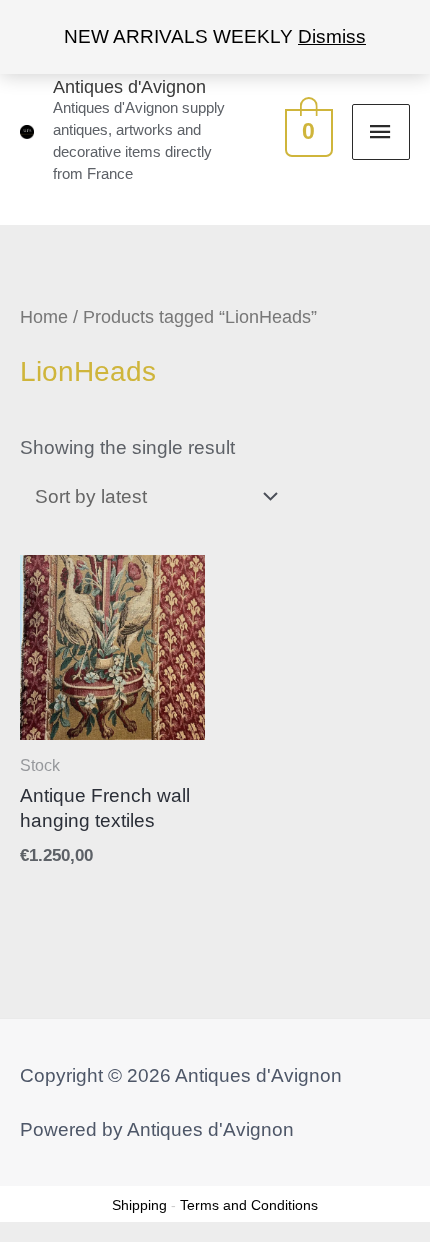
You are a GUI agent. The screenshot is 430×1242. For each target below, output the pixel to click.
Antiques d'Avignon (129, 86)
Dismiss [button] (332, 36)
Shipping (139, 1205)
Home (44, 317)
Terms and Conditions (249, 1205)
